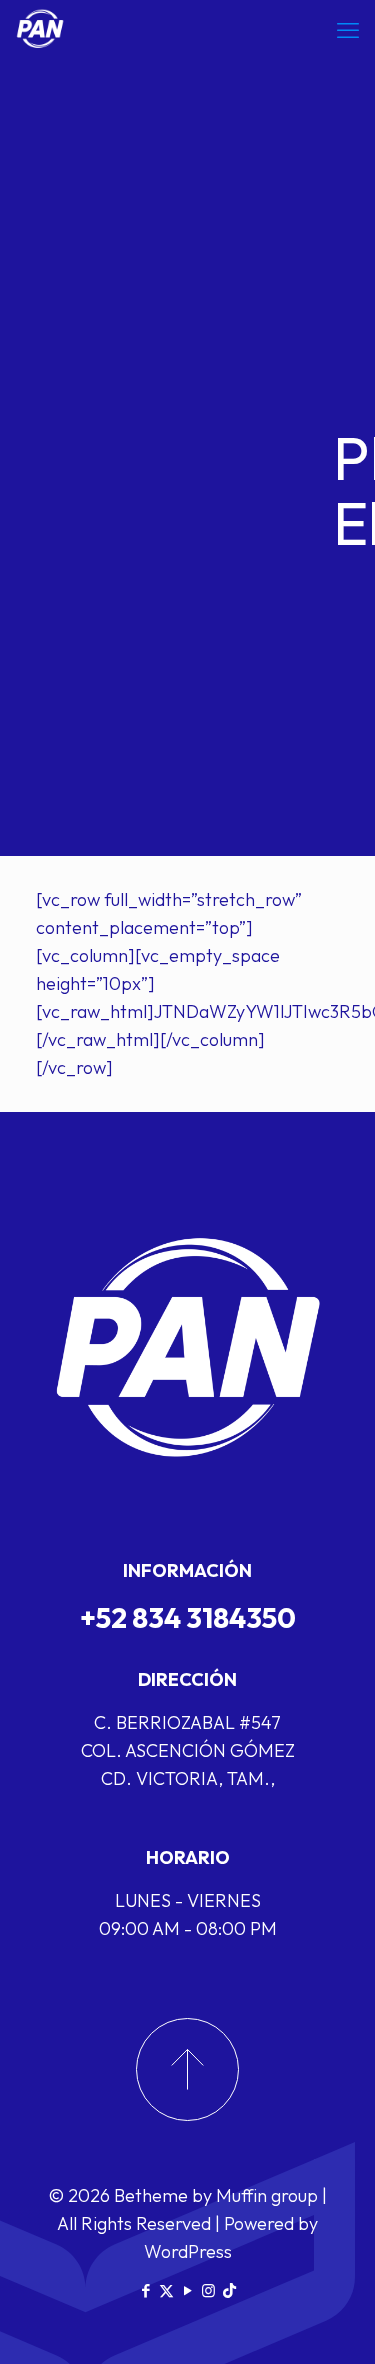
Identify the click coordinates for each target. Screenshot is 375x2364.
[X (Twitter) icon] (166, 2290)
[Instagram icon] (208, 2290)
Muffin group (267, 2195)
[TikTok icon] (229, 2290)
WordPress (188, 2251)
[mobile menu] (348, 30)
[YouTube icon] (187, 2290)
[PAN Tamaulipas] (40, 30)
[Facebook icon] (145, 2290)
